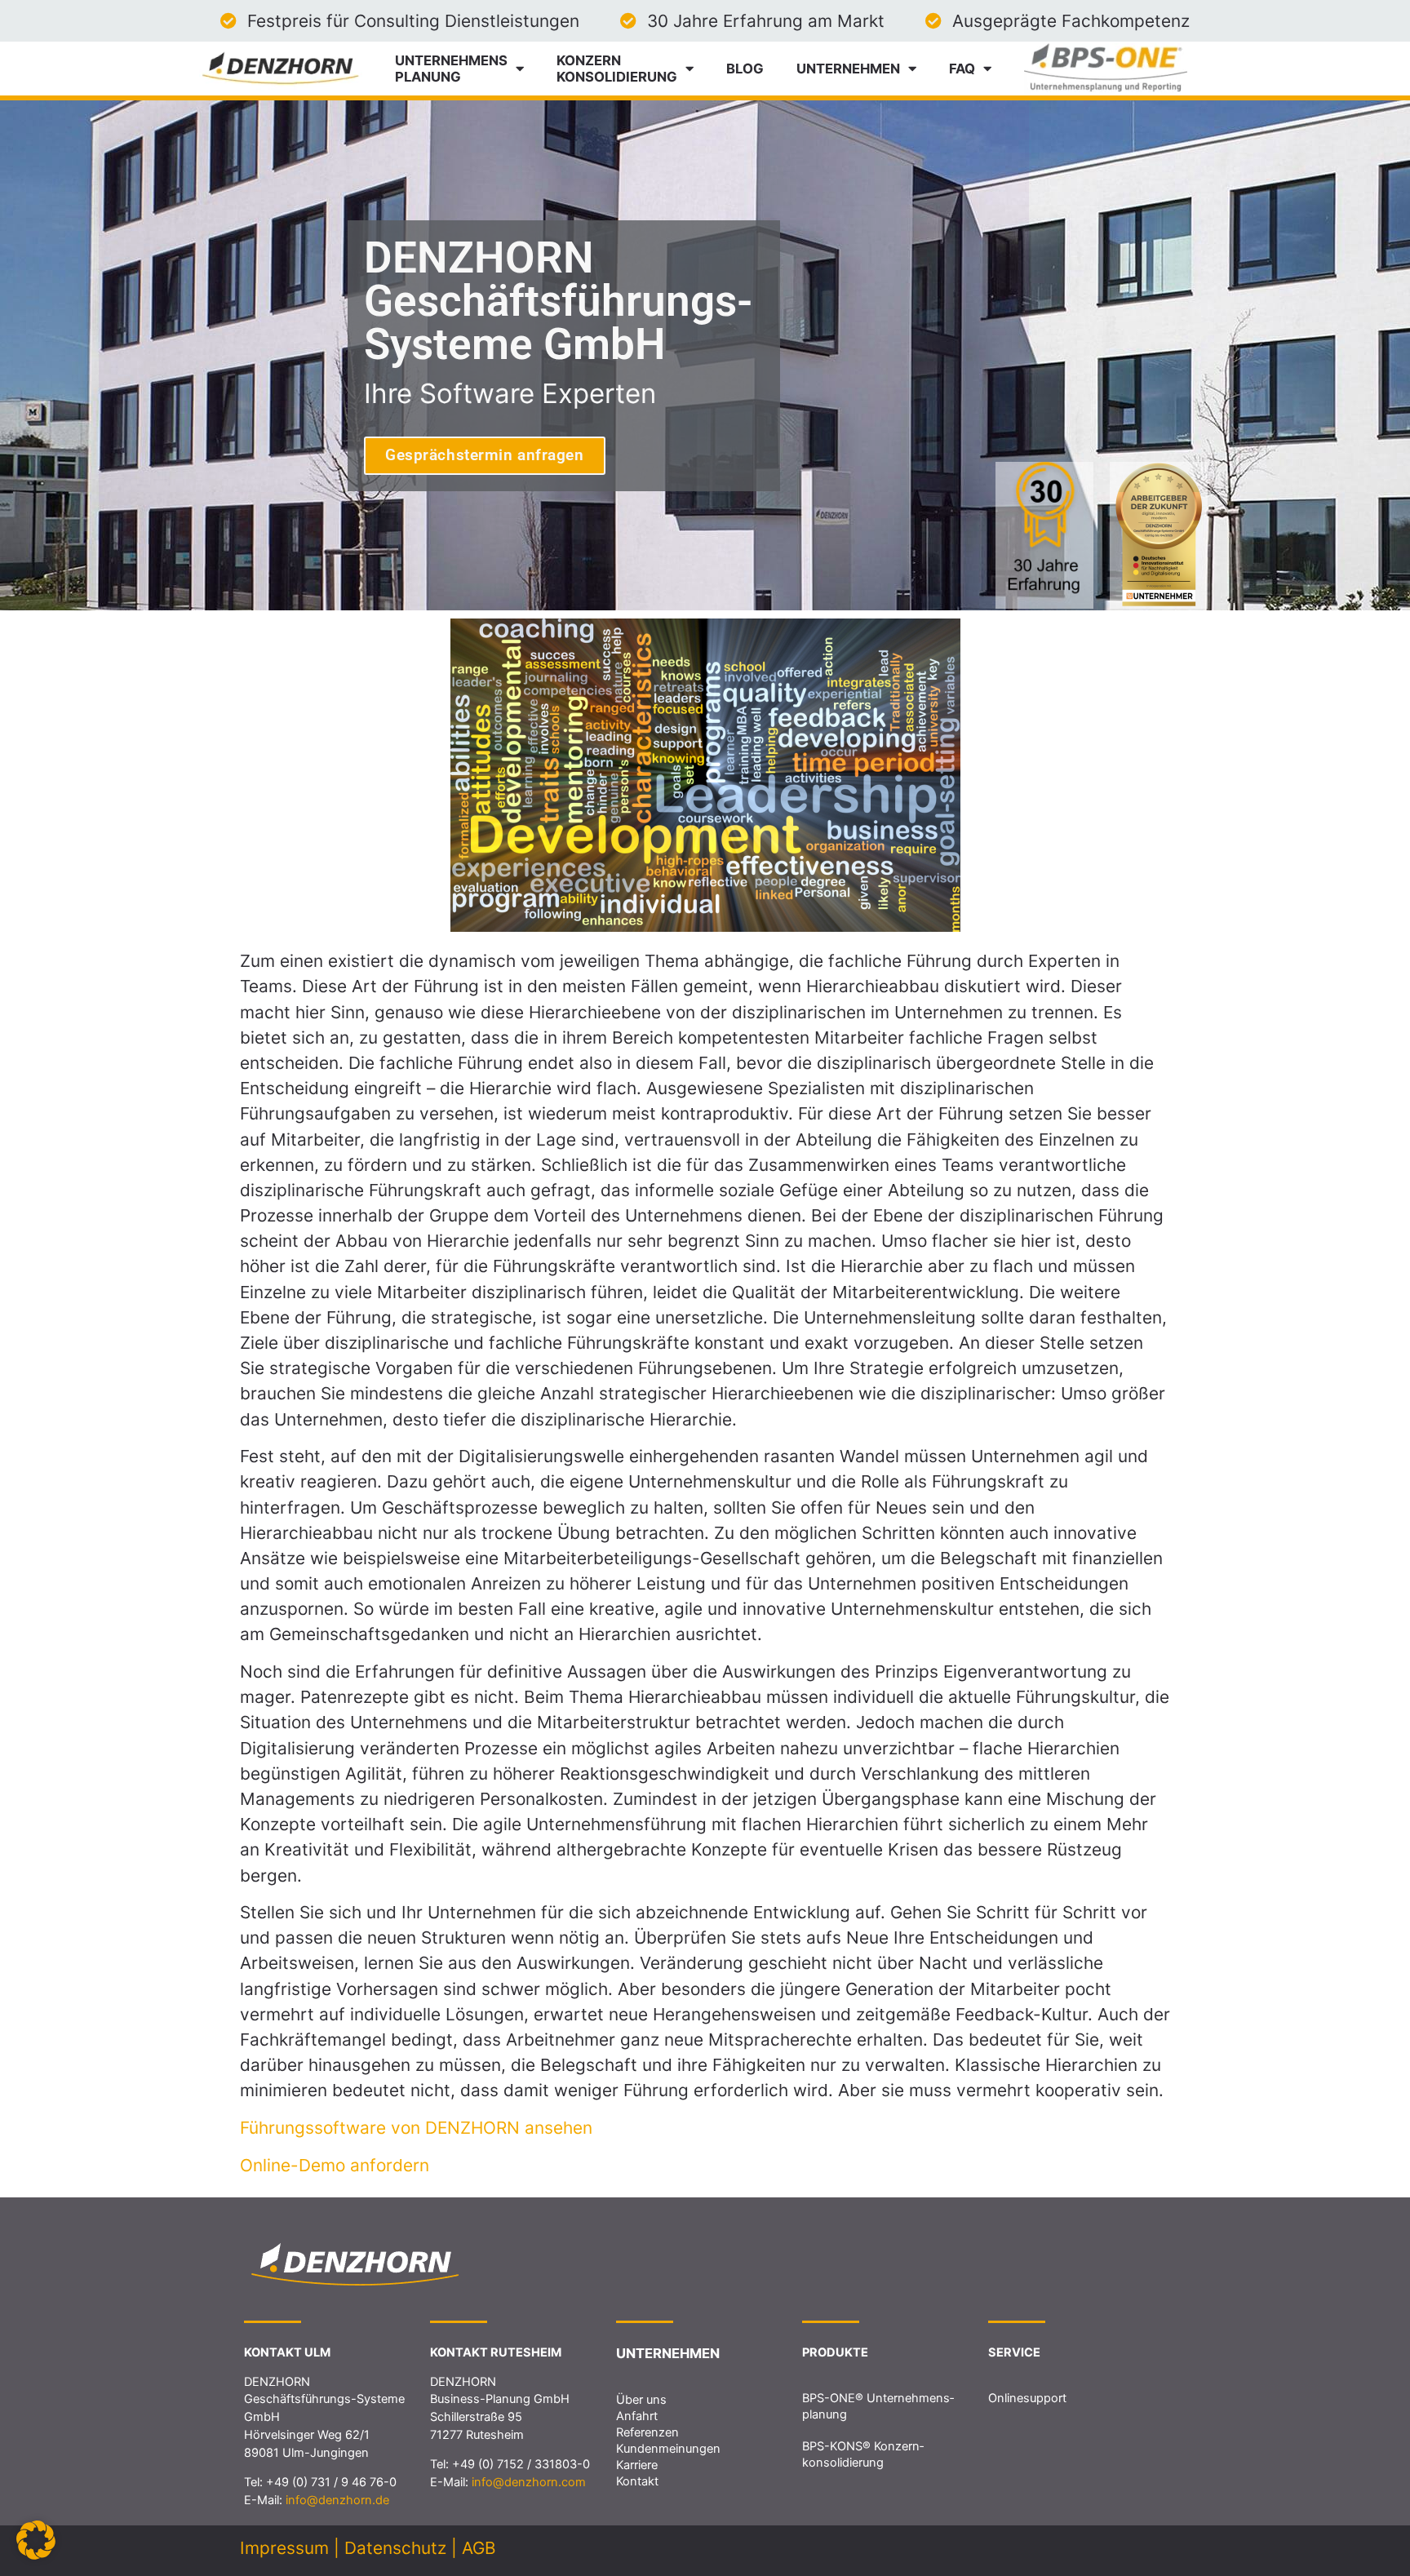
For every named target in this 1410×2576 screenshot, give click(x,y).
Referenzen (647, 2432)
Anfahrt (637, 2416)
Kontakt (637, 2481)
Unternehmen (848, 69)
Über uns (641, 2400)
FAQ (962, 69)
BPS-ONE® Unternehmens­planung (878, 2406)
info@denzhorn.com (529, 2482)
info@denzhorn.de (337, 2500)
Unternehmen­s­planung (451, 69)
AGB (479, 2548)
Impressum (284, 2548)
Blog (745, 69)
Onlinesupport (1027, 2398)
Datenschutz (395, 2548)
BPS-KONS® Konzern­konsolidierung (863, 2454)
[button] (36, 2540)
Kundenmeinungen (668, 2449)
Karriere (637, 2465)
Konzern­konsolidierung (617, 69)
